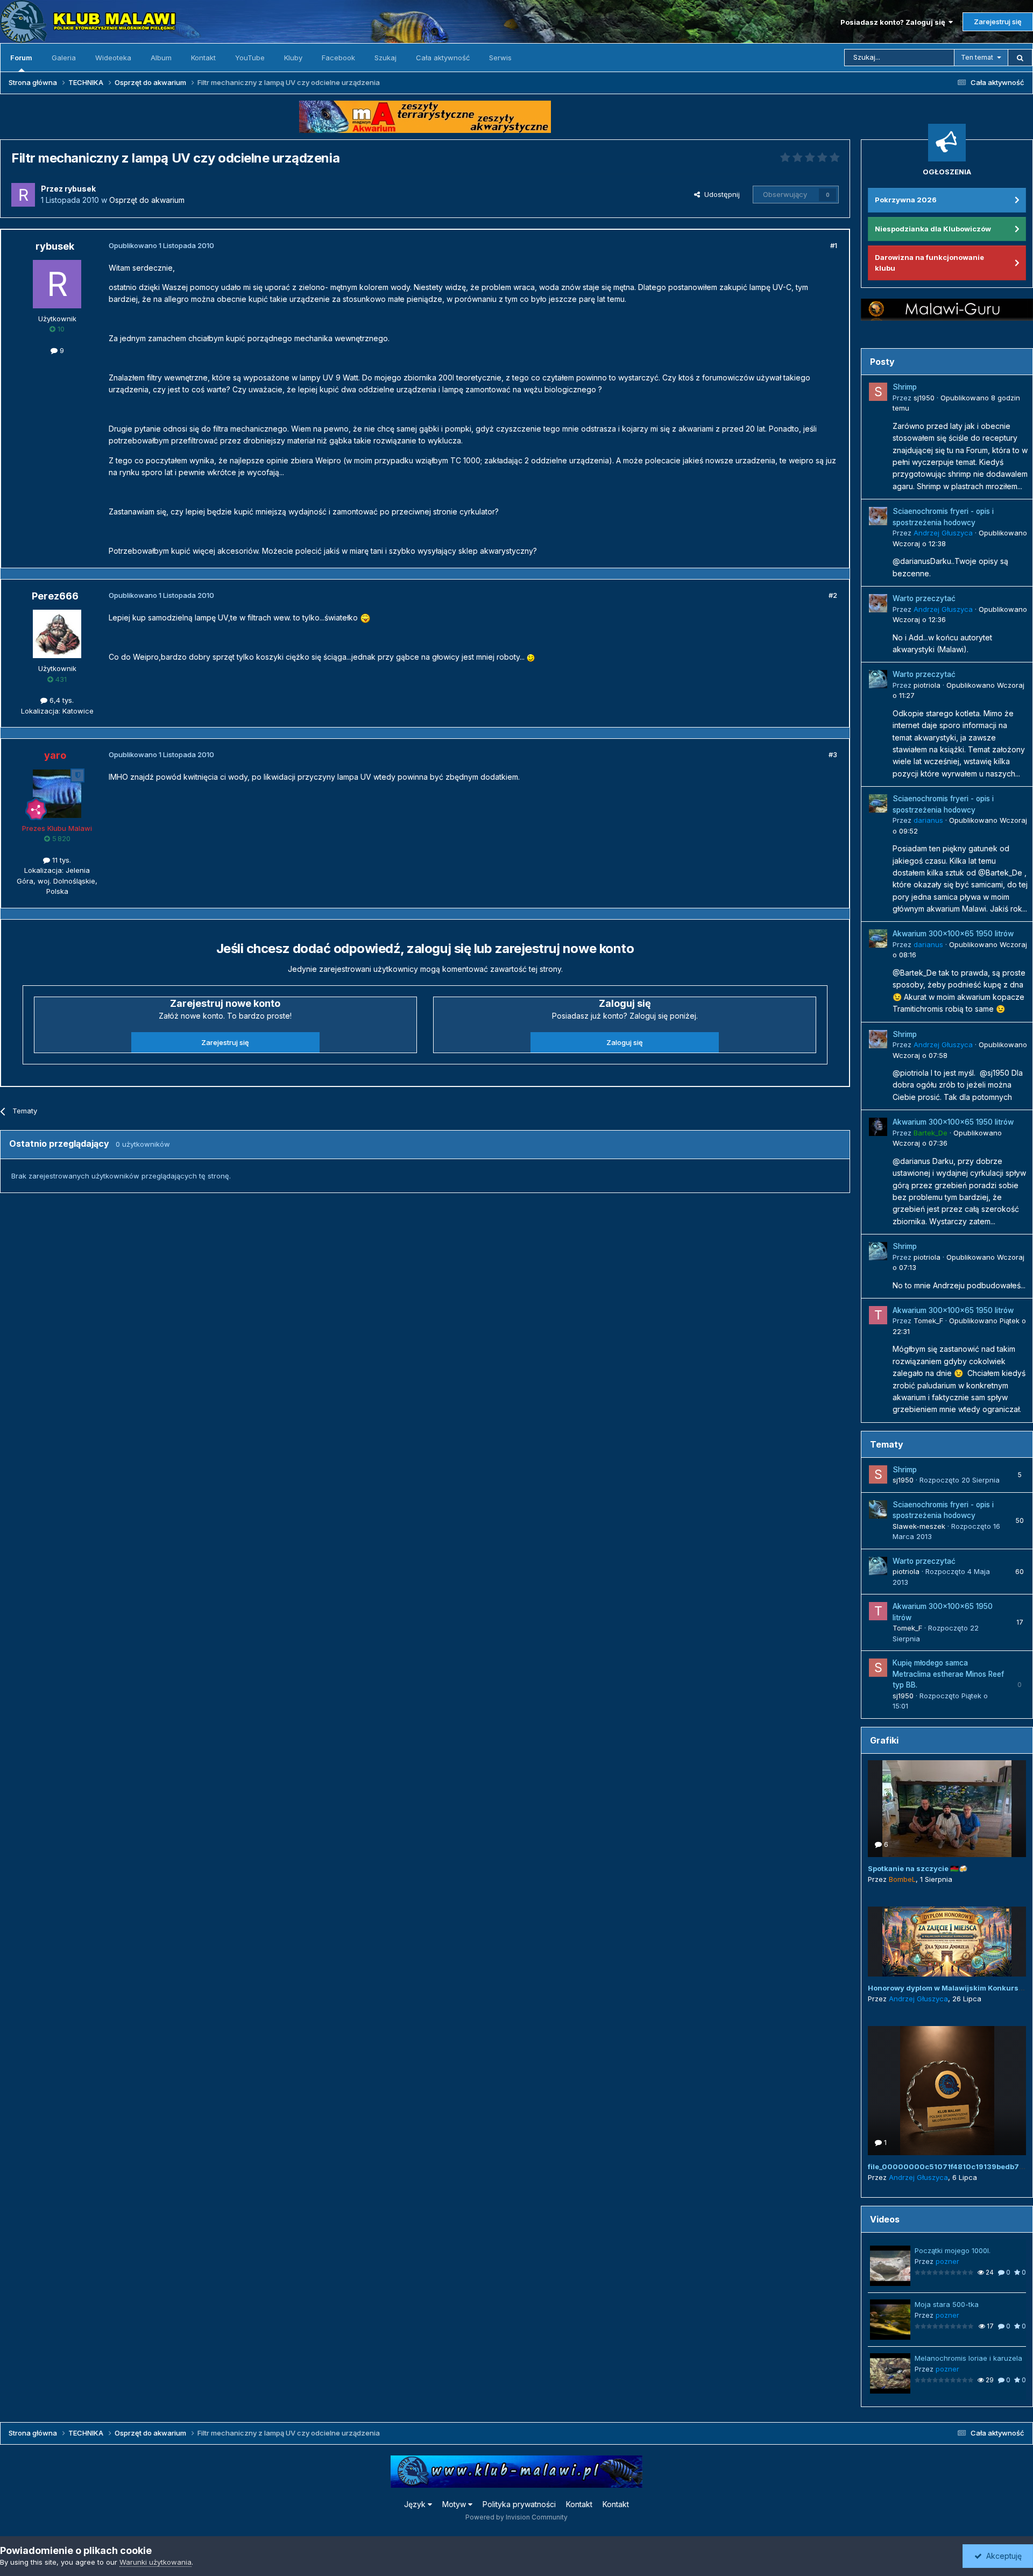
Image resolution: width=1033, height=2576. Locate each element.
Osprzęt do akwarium (147, 200)
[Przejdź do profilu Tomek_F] (878, 1315)
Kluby (293, 58)
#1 (834, 245)
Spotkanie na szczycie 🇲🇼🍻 (918, 1868)
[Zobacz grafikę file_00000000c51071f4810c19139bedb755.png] (947, 2091)
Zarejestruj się (998, 22)
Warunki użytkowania (155, 2562)
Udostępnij (720, 194)
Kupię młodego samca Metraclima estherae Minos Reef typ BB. (948, 1674)
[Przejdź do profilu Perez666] (57, 634)
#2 (833, 595)
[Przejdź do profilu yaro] (57, 794)
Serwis (500, 58)
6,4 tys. (61, 700)
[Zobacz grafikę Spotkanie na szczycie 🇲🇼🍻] (947, 1809)
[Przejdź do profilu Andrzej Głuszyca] (878, 516)
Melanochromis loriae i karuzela (968, 2358)
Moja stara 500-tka (947, 2304)
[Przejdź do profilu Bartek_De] (878, 1127)
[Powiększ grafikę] (365, 617)
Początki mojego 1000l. (953, 2250)
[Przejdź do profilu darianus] (878, 803)
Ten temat (977, 57)
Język (416, 2504)
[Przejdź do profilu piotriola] (878, 679)
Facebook (338, 58)
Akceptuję (1002, 2556)
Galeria (64, 58)
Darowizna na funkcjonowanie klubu (929, 263)
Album (161, 58)
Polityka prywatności (519, 2504)
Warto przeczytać (924, 598)
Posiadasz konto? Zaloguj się (894, 22)
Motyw (455, 2504)
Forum (21, 58)
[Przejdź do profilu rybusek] (23, 195)
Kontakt (203, 58)
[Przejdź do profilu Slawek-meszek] (878, 1509)
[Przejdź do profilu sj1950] (878, 392)
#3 (833, 754)
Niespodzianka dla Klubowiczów (933, 229)
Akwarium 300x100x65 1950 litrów (953, 934)
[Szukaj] (1020, 58)
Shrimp (905, 387)
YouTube (250, 58)
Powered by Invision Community (516, 2517)
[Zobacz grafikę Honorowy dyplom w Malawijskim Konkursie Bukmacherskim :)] (947, 1942)
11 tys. (61, 860)
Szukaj (385, 58)
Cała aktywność (443, 58)
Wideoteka (113, 58)
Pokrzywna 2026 (906, 200)
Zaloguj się (625, 1042)
